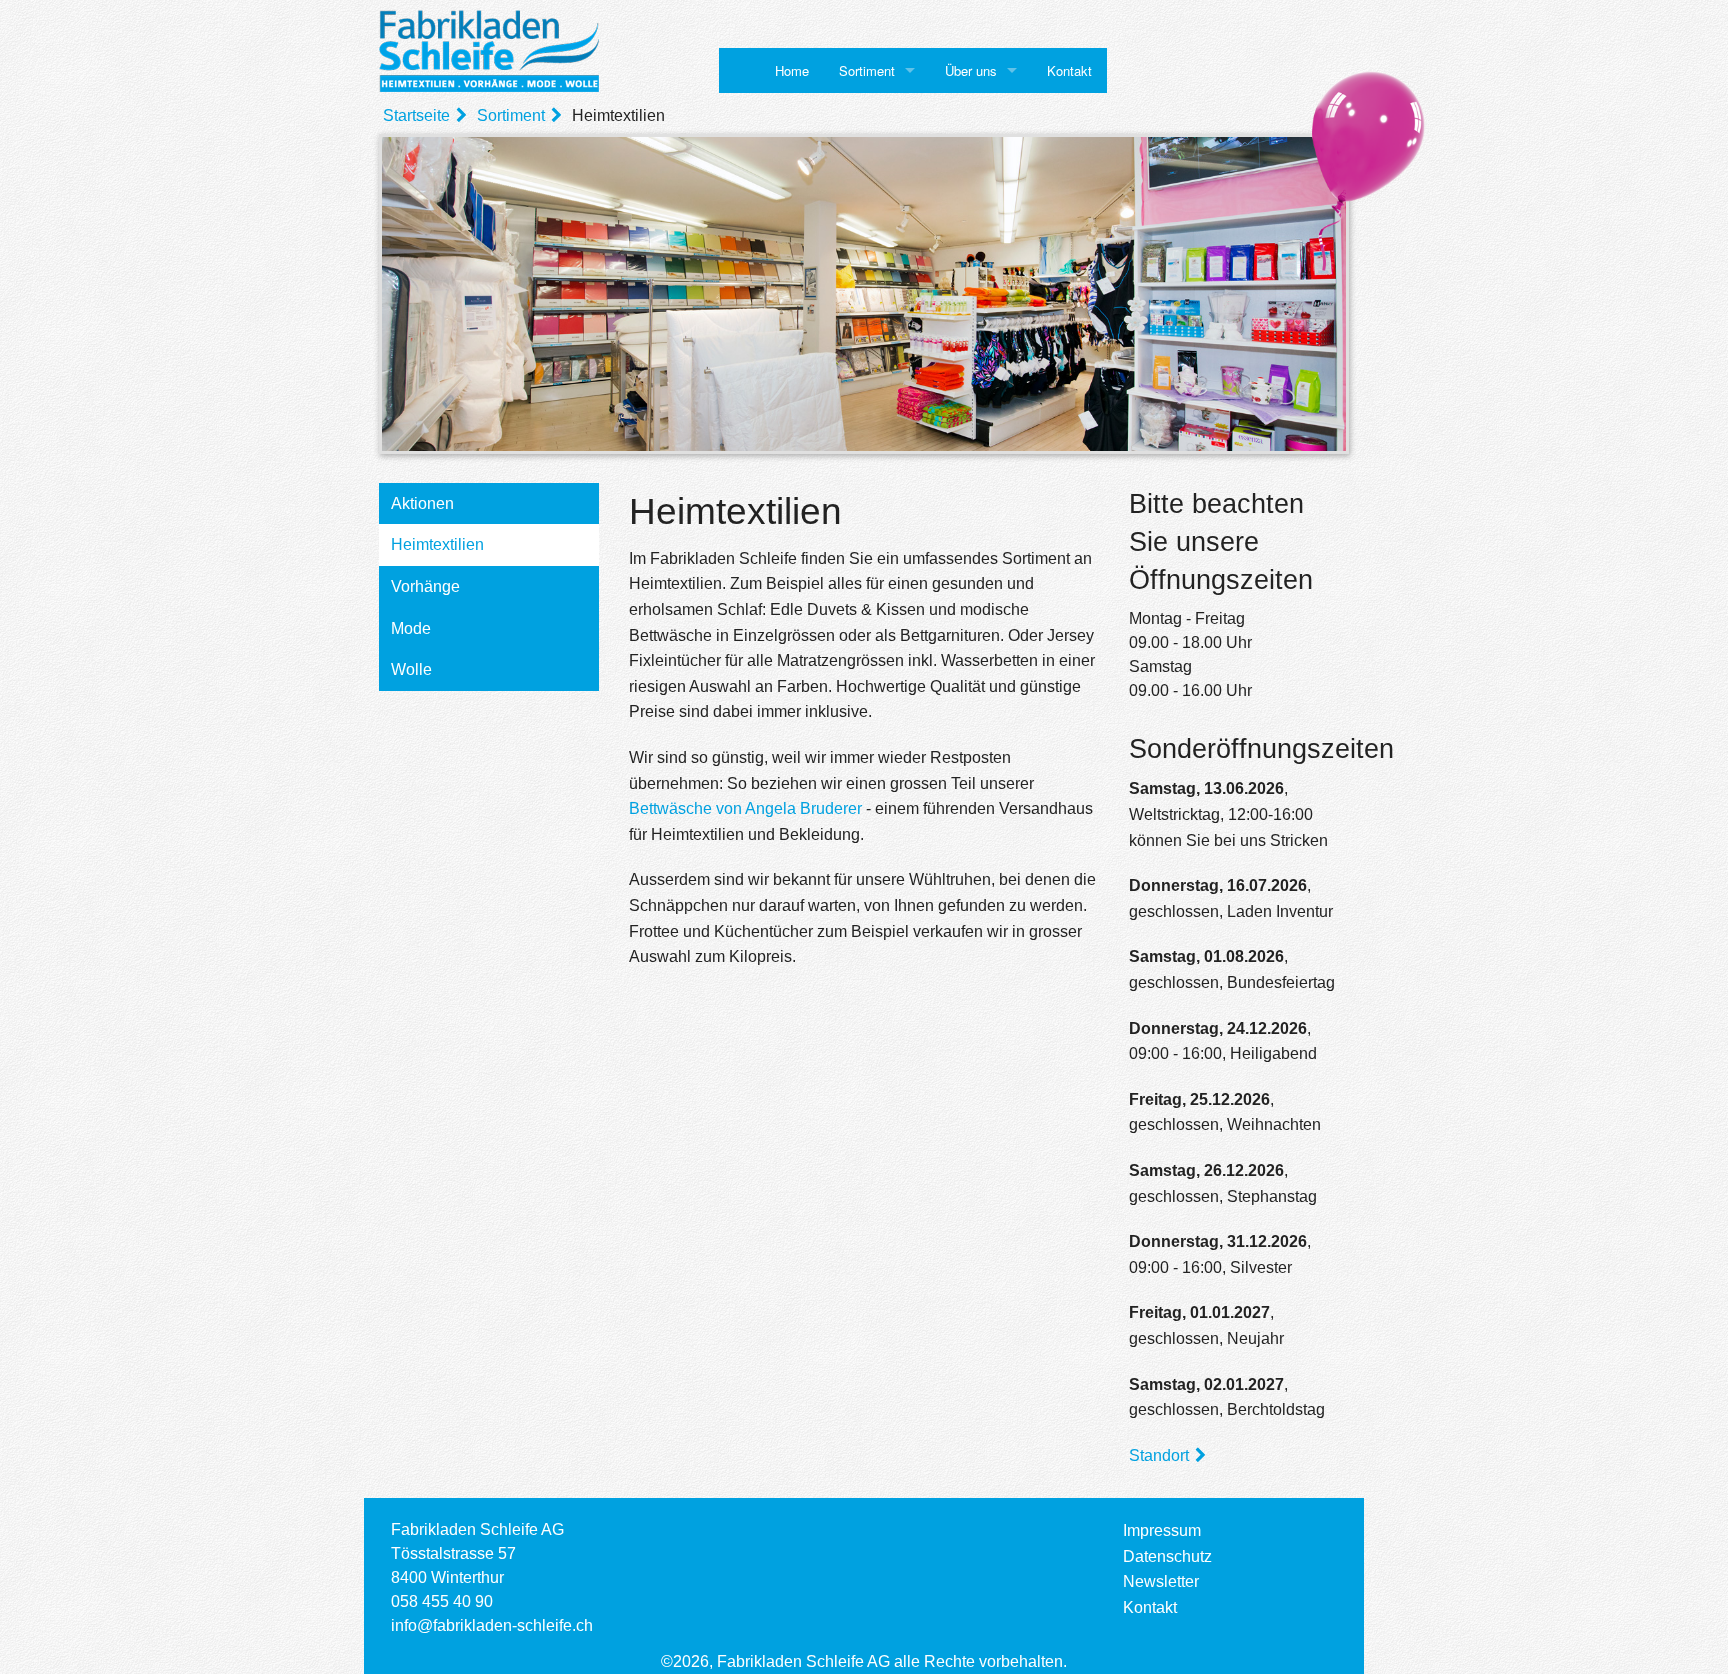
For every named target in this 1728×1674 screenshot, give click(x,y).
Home (792, 70)
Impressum (1162, 1530)
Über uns (971, 70)
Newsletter (1161, 1581)
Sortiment (867, 70)
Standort (1159, 1455)
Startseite (416, 115)
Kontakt (1069, 70)
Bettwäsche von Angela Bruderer (745, 808)
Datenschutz (1167, 1556)
